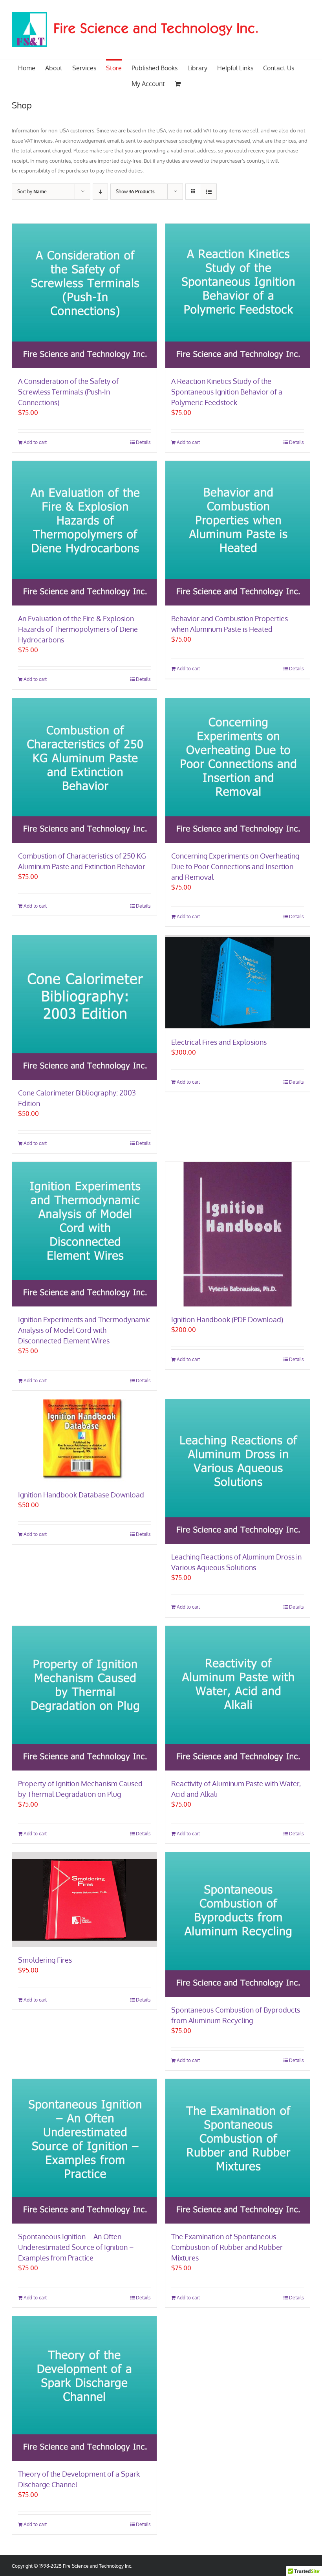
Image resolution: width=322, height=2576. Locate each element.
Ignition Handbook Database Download (81, 1495)
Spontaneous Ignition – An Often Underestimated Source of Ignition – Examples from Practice (76, 2247)
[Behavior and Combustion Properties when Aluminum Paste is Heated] (238, 533)
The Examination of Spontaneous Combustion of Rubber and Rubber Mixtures (227, 2247)
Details (143, 442)
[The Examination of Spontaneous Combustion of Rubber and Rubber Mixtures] (238, 2151)
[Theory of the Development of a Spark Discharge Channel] (84, 2389)
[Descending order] (100, 192)
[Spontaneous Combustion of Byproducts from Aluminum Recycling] (238, 1925)
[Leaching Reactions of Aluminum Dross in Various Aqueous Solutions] (238, 1471)
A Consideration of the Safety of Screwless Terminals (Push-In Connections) (68, 392)
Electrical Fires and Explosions (219, 1042)
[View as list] (209, 192)
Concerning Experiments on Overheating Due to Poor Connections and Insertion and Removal (235, 866)
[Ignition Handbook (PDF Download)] (238, 1234)
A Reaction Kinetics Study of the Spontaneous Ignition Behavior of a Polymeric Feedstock (227, 392)
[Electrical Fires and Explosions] (238, 982)
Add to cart (35, 442)
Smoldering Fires (45, 1960)
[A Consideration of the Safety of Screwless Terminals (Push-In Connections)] (84, 296)
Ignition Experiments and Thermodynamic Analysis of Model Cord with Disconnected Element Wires (84, 1330)
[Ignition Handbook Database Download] (84, 1440)
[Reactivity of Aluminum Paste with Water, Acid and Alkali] (238, 1698)
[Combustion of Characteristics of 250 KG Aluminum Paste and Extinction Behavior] (84, 771)
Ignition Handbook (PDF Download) (227, 1319)
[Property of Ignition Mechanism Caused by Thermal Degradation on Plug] (84, 1698)
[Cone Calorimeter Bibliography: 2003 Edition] (84, 1007)
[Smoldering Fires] (84, 1900)
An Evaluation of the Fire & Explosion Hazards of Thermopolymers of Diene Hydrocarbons (78, 629)
